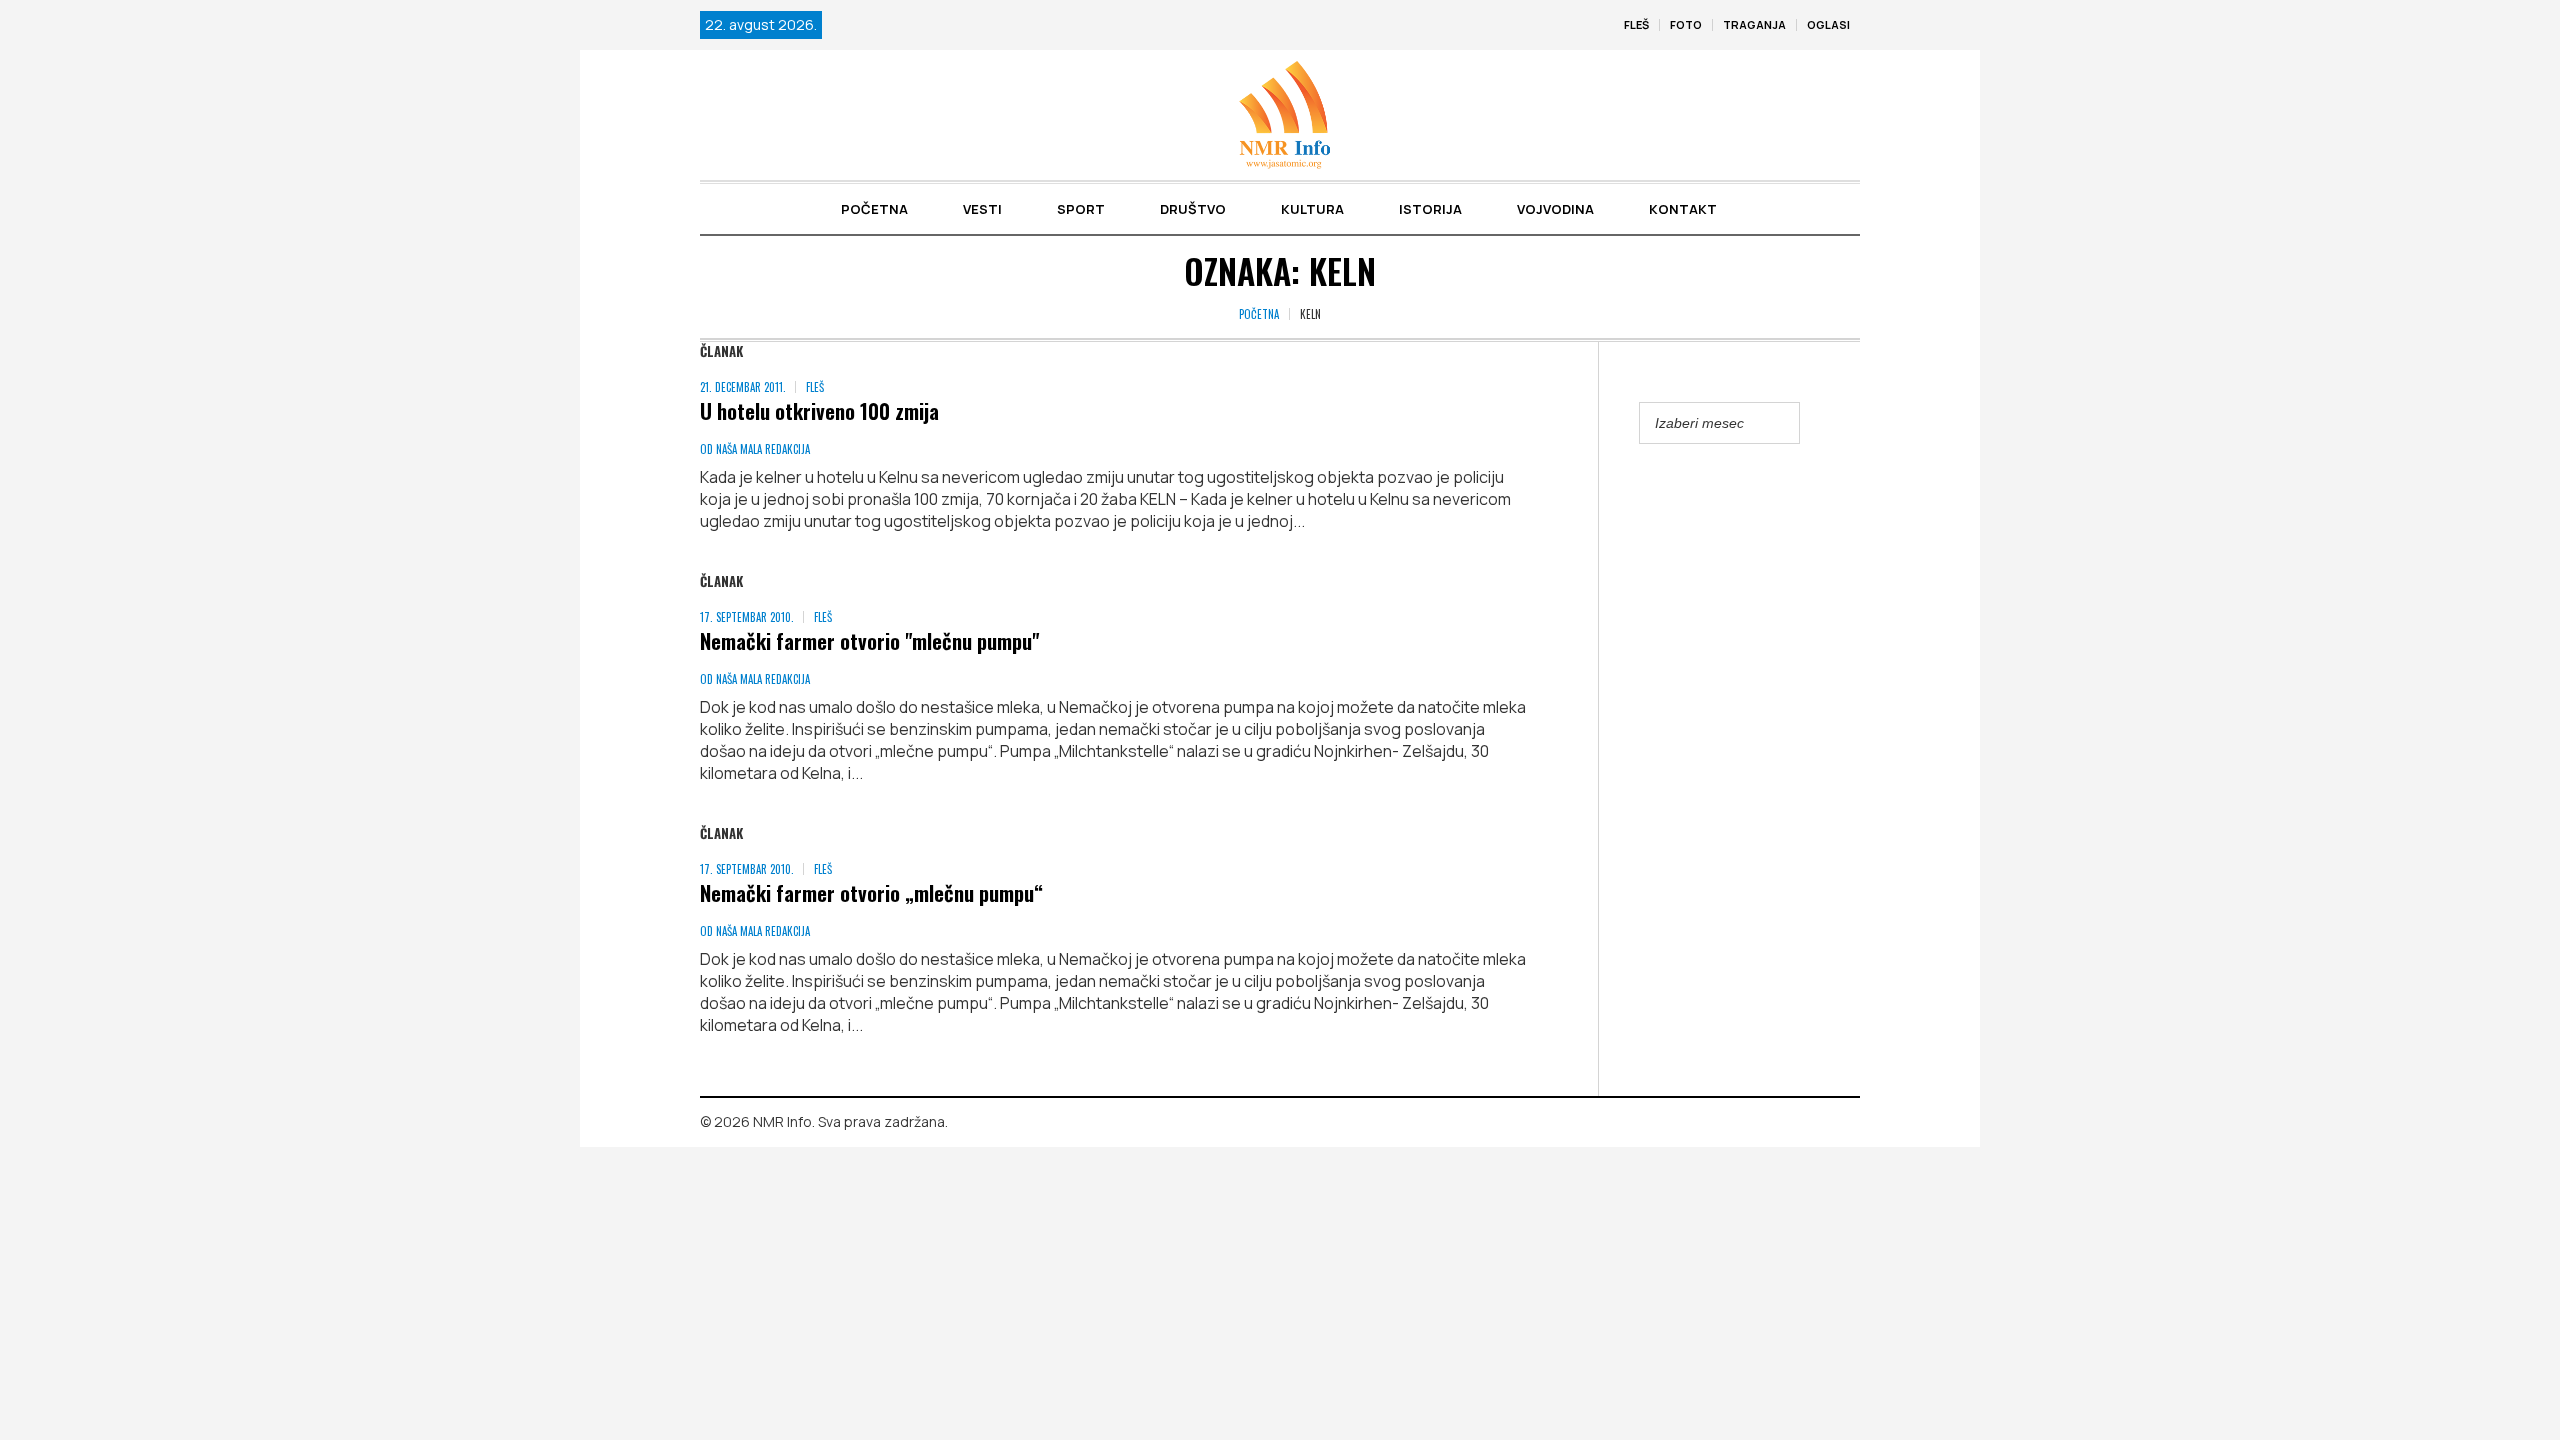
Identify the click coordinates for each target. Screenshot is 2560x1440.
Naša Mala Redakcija (763, 449)
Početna (1259, 314)
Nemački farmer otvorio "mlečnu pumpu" (869, 640)
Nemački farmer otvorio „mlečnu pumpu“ (871, 892)
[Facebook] (1816, 1123)
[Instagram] (1845, 1123)
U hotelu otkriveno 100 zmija (819, 410)
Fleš (815, 387)
